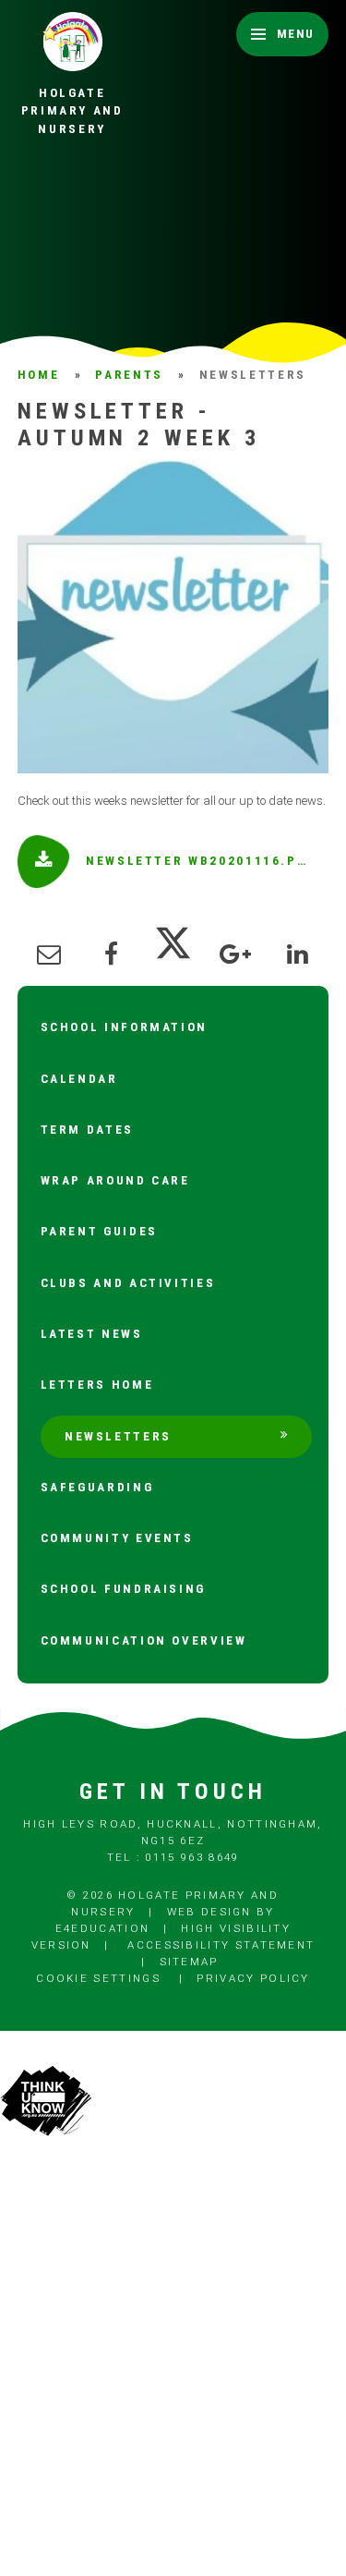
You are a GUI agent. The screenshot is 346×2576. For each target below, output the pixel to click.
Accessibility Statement (221, 1945)
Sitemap (189, 1962)
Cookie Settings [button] (98, 1978)
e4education (102, 1928)
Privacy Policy (253, 1978)
